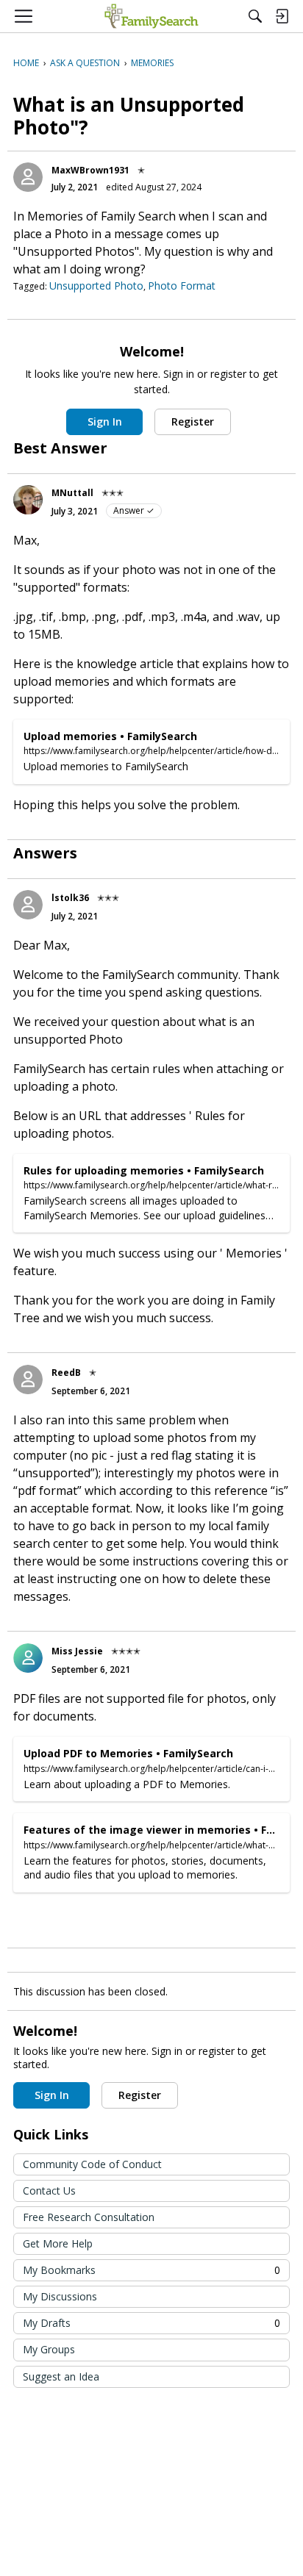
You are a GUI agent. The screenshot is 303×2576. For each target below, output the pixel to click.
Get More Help (58, 2243)
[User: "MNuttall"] (28, 500)
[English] (151, 16)
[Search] (255, 16)
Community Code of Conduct (92, 2164)
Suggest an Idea (61, 2376)
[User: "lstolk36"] (28, 905)
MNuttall (72, 493)
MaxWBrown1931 (90, 170)
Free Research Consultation (89, 2217)
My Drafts (151, 2323)
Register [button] (193, 421)
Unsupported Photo (96, 286)
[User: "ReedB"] (28, 1380)
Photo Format (182, 286)
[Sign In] (282, 16)
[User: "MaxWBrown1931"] (28, 177)
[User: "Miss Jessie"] (28, 1658)
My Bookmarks (151, 2270)
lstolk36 (70, 898)
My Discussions (60, 2296)
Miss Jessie (77, 1651)
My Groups (49, 2349)
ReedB (66, 1373)
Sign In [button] (105, 421)
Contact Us (49, 2191)
